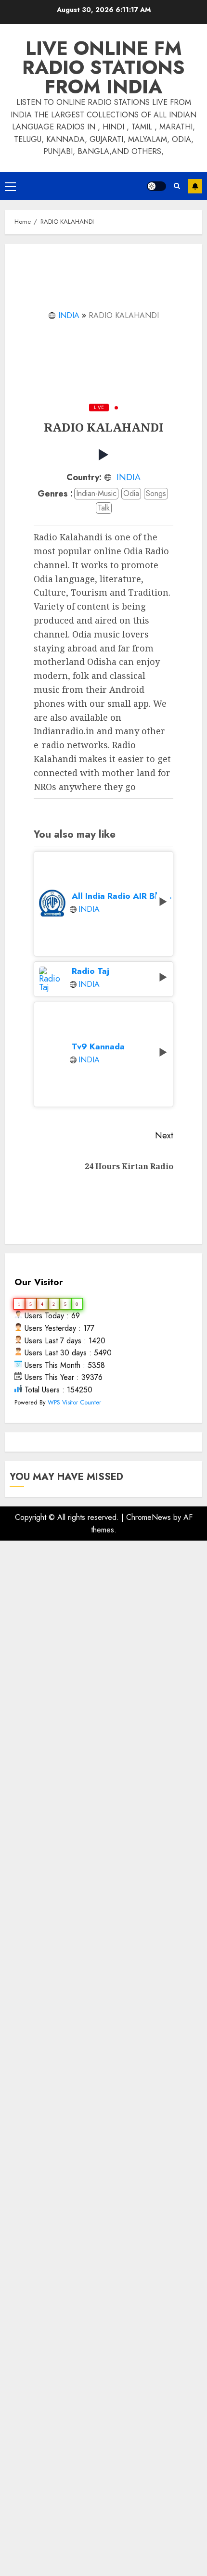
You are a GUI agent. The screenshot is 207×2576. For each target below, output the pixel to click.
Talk (104, 508)
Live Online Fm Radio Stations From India (103, 67)
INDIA (69, 315)
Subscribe (195, 186)
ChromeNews (149, 1517)
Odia (131, 493)
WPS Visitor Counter (74, 1402)
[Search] (177, 186)
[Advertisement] (103, 1998)
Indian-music (96, 493)
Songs (156, 493)
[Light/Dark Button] (156, 186)
